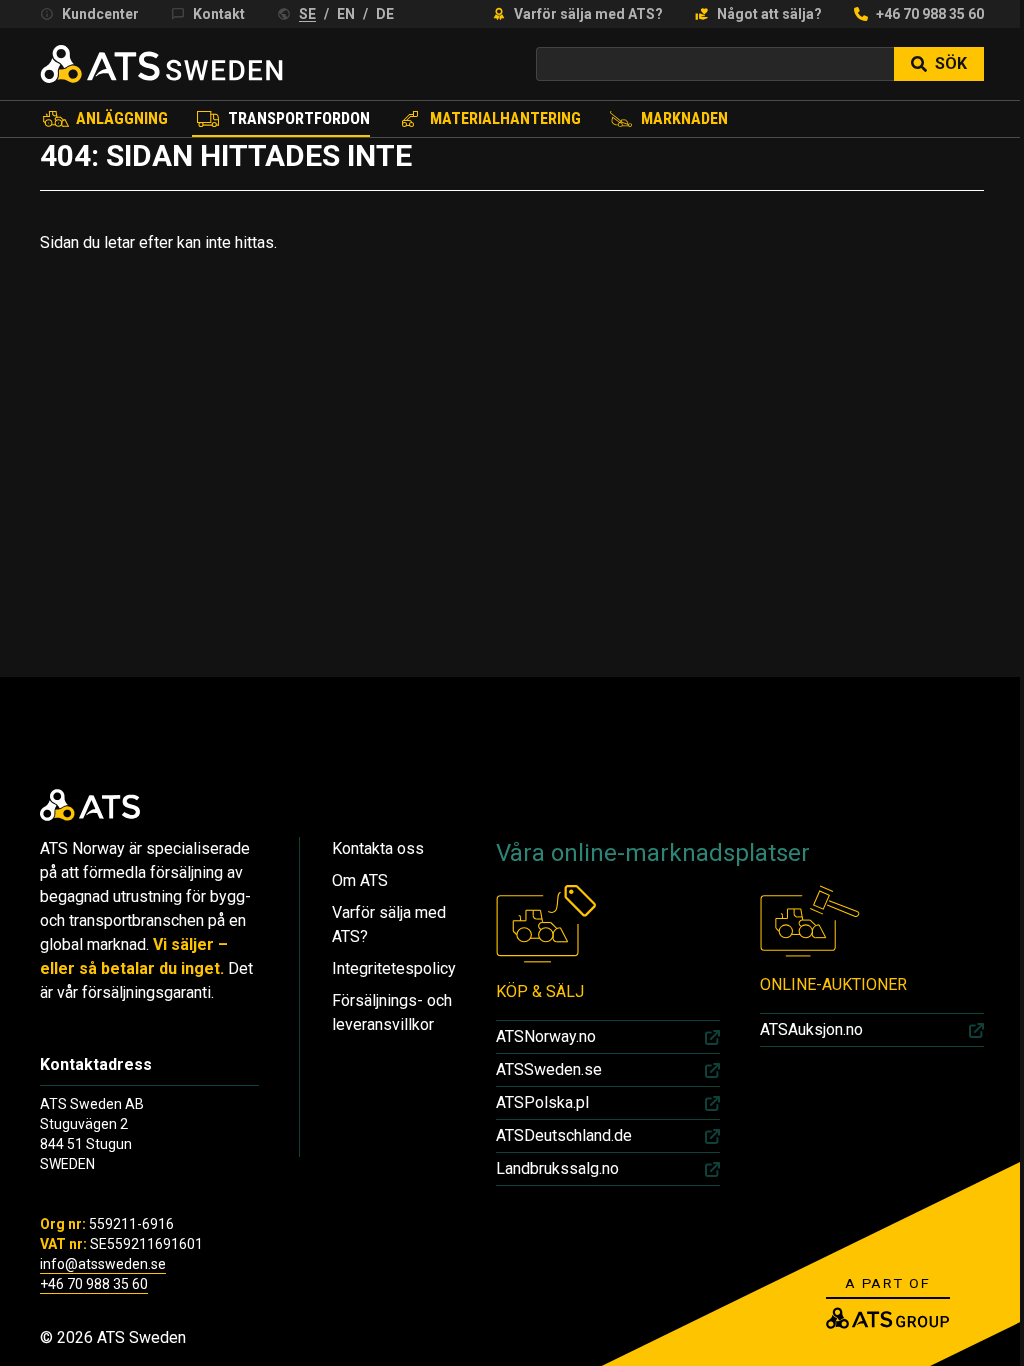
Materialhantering (505, 118)
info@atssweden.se (103, 1264)
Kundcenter (100, 14)
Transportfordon (299, 118)
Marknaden (684, 118)
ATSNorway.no (546, 1036)
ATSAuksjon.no (811, 1029)
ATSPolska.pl (542, 1102)
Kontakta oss (378, 848)
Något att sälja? (769, 14)
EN (346, 14)
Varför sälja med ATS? (588, 14)
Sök (951, 63)
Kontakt (219, 14)
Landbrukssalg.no (557, 1168)
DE (385, 14)
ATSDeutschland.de (564, 1135)
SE (307, 14)
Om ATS (360, 880)
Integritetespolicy (394, 968)
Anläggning (122, 118)
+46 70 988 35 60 (930, 14)
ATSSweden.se (549, 1069)
